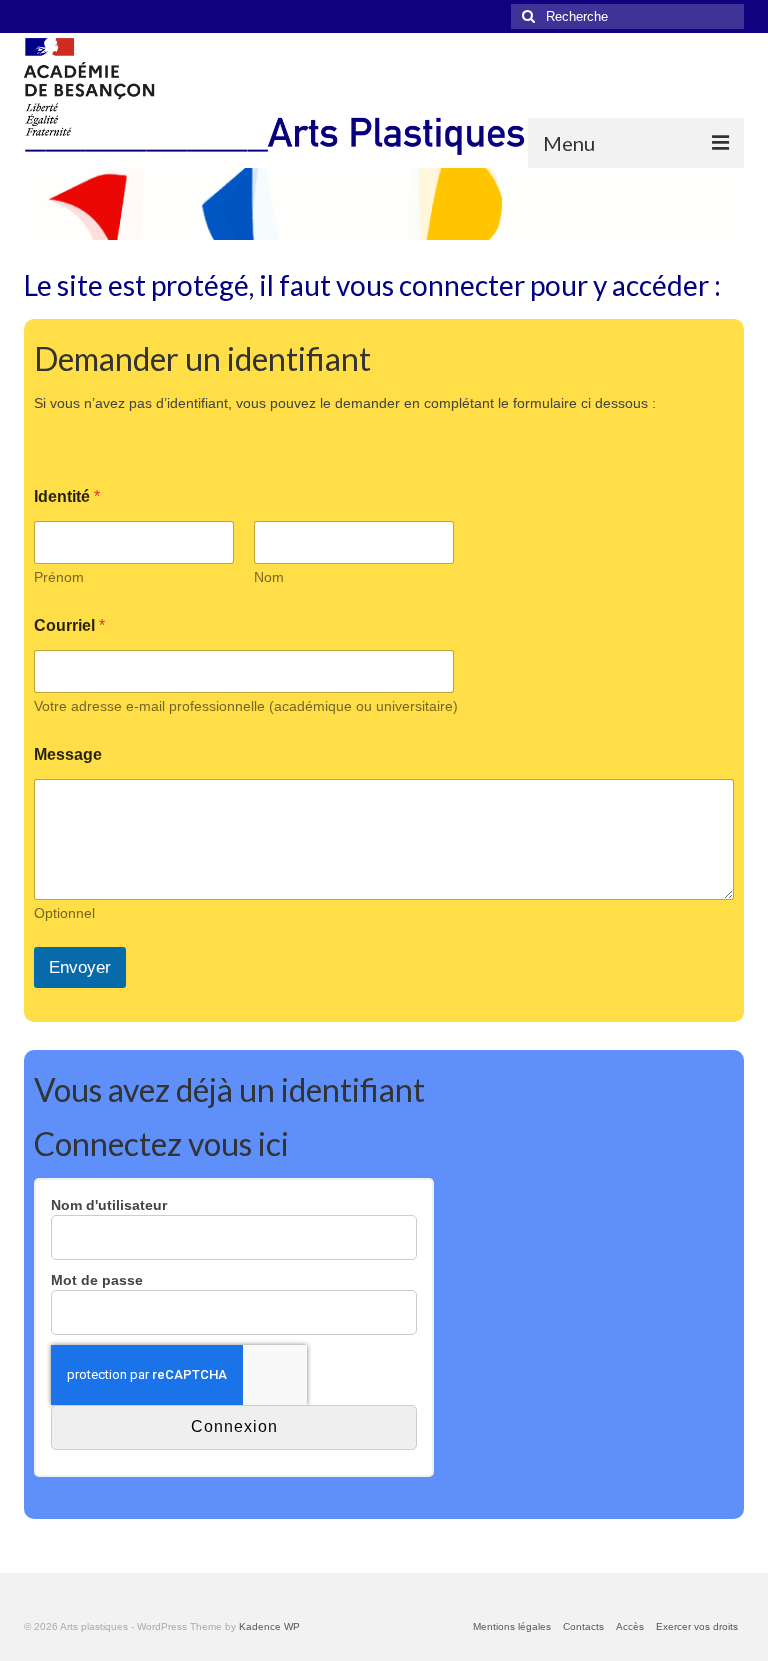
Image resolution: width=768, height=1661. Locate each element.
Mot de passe (97, 1280)
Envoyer (80, 967)
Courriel (69, 625)
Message (68, 754)
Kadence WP (269, 1626)
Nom (269, 577)
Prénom (59, 577)
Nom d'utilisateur (109, 1205)
